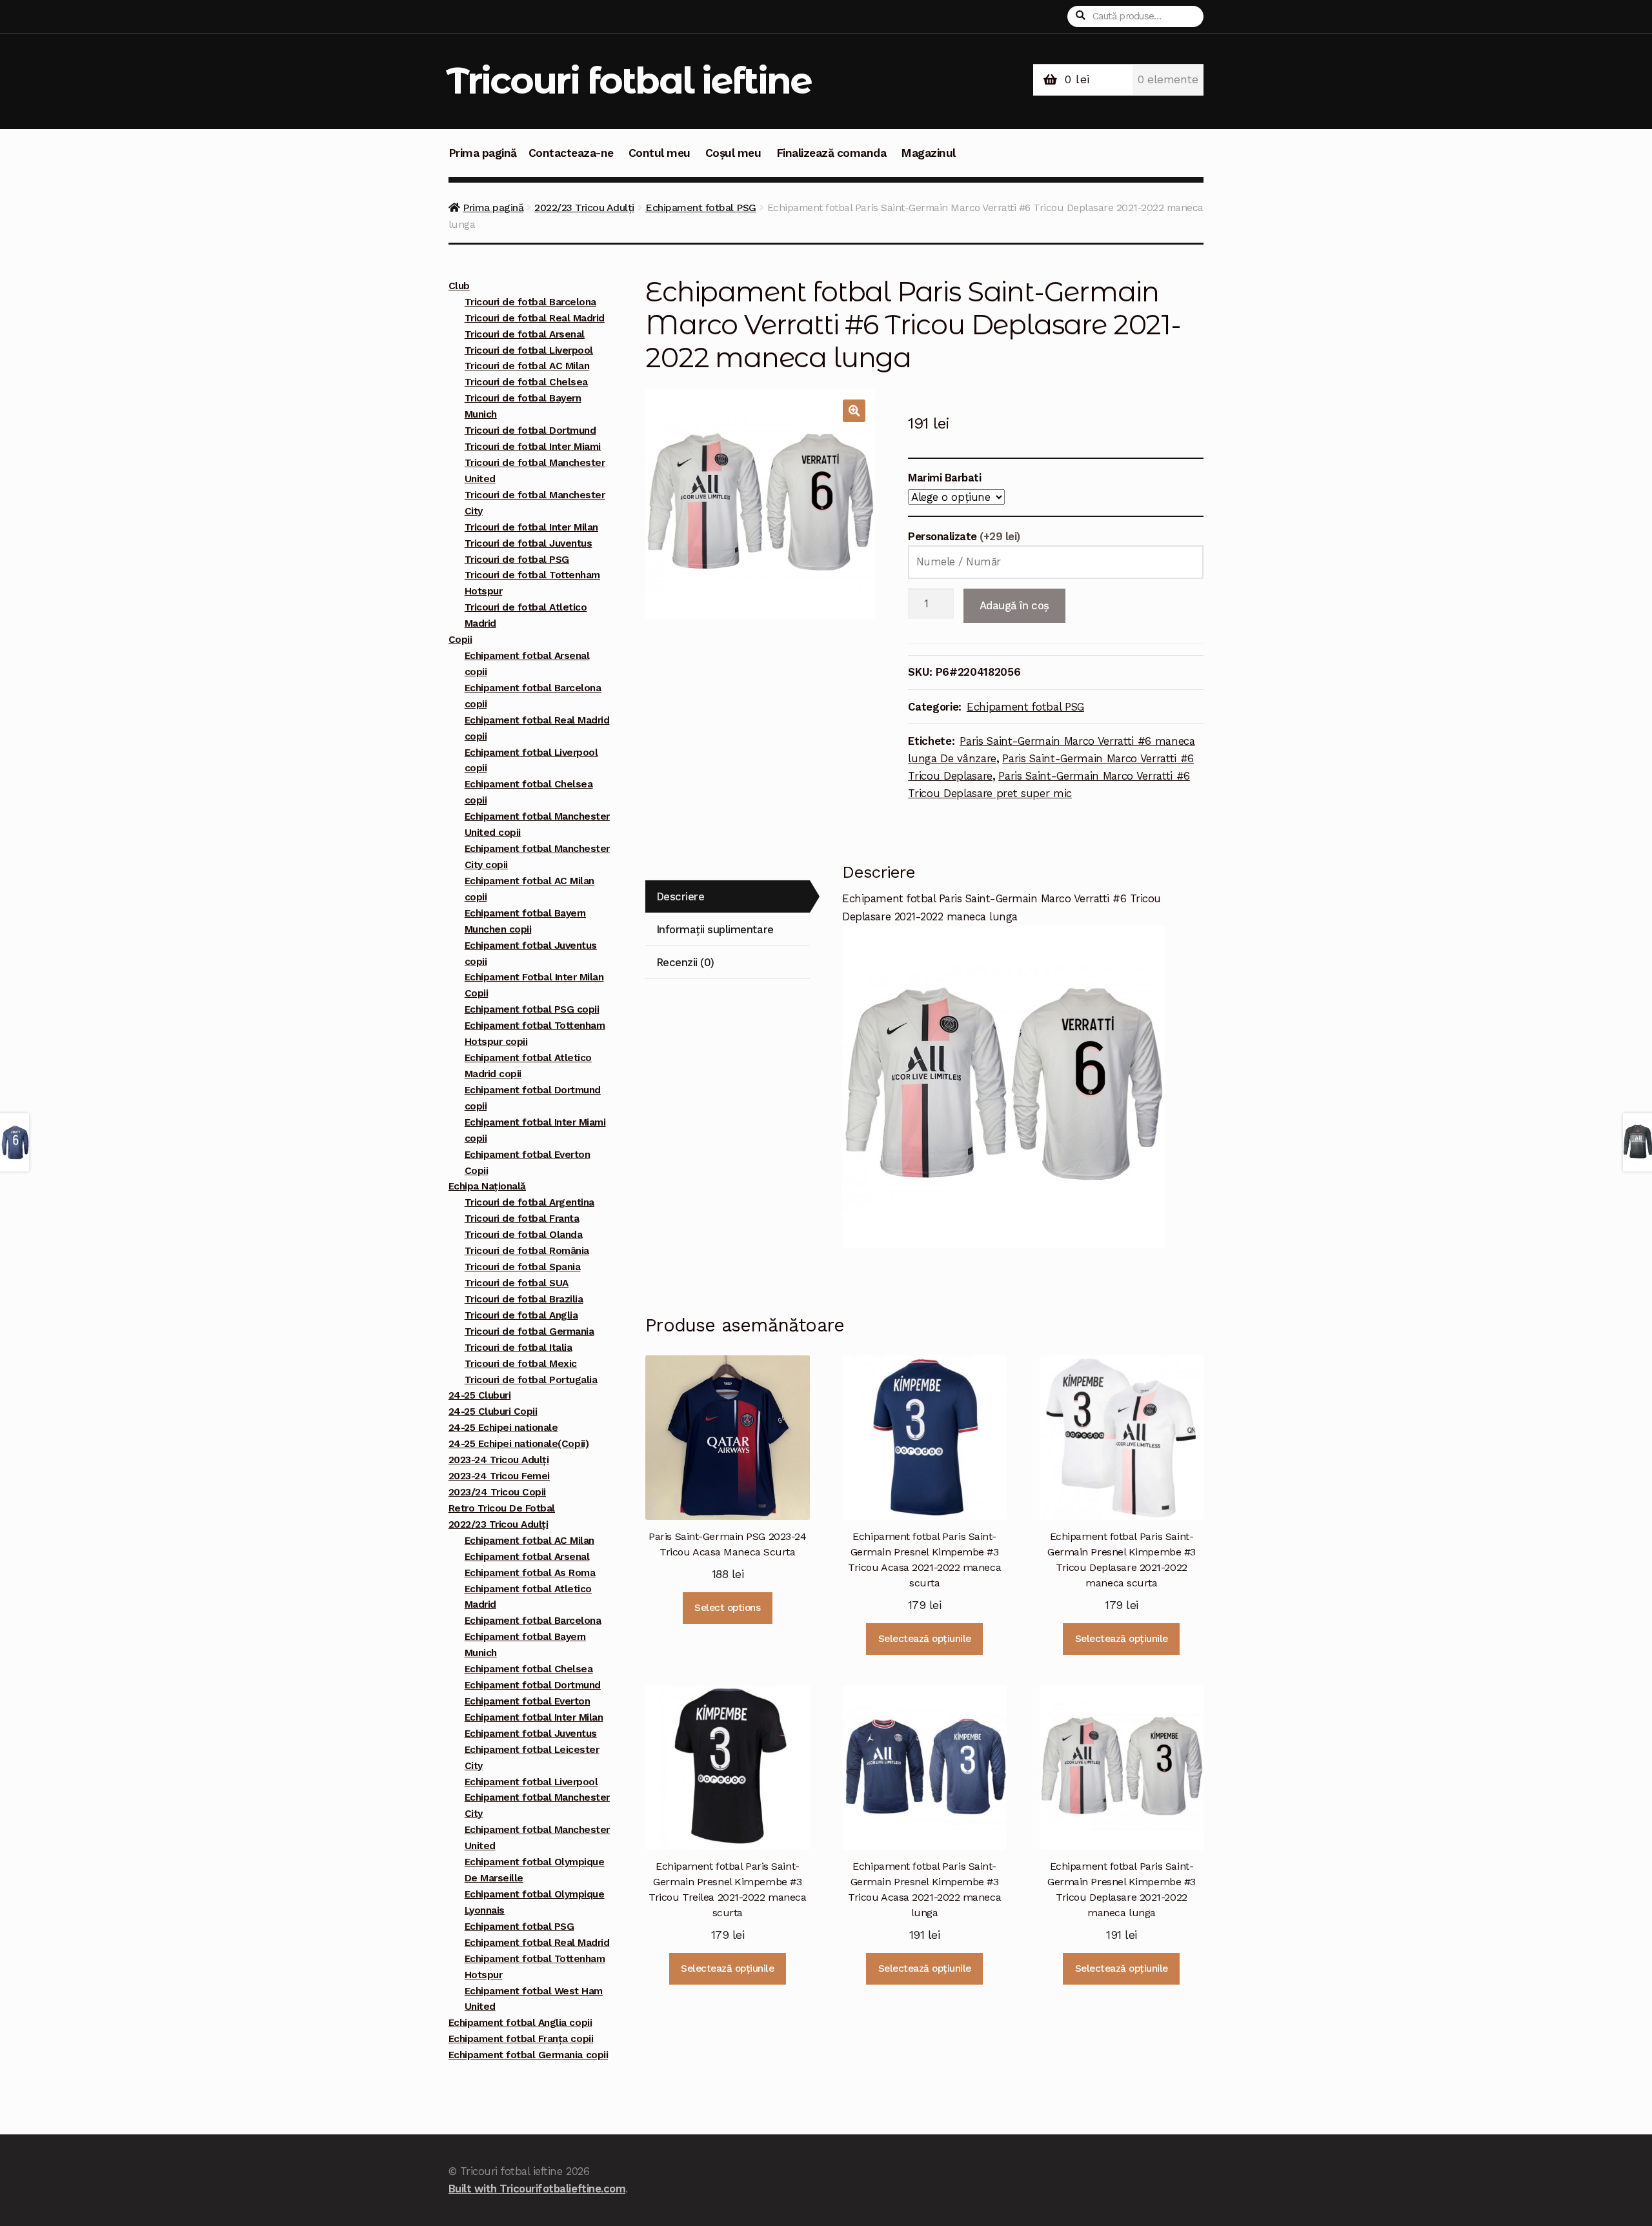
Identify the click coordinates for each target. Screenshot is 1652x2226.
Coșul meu (733, 153)
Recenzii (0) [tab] (685, 962)
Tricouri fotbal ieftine (629, 80)
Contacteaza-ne (571, 153)
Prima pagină (483, 153)
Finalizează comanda (831, 153)
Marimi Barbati (944, 478)
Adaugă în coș (1014, 605)
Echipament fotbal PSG (701, 207)
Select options (727, 1608)
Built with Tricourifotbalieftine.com (537, 2189)
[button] (854, 411)
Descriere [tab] (680, 896)
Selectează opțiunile (925, 1639)
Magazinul (928, 153)
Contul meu (660, 153)
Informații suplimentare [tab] (715, 929)
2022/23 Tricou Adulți (584, 207)
